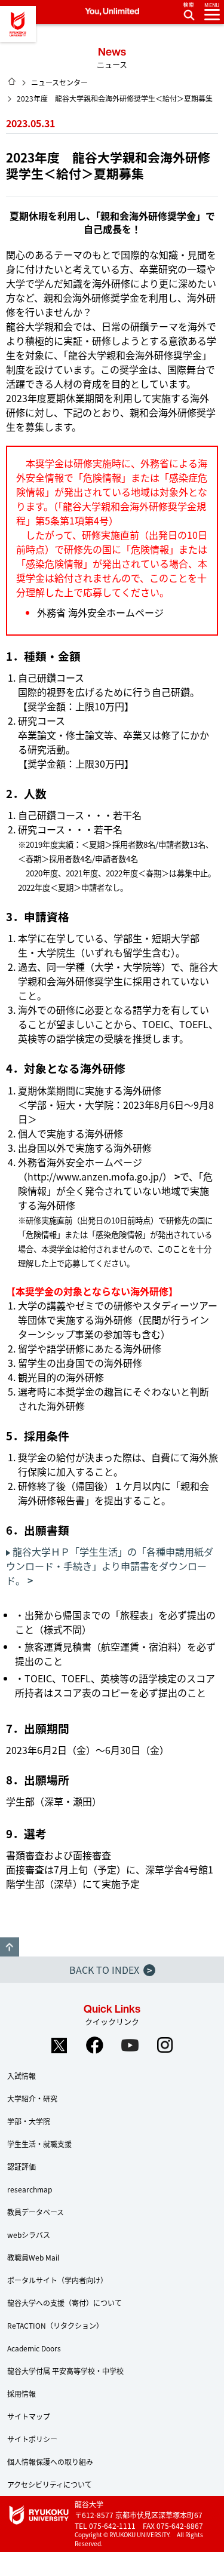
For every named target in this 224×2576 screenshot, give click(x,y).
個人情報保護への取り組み (50, 2462)
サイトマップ (29, 2416)
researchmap (30, 2189)
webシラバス (29, 2235)
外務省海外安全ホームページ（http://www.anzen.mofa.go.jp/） (95, 1169)
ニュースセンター (59, 82)
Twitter (59, 2046)
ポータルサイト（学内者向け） (57, 2280)
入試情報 (22, 2076)
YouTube (130, 2046)
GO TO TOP (10, 1947)
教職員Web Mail (33, 2257)
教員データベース (36, 2212)
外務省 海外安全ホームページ (100, 612)
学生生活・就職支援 (39, 2144)
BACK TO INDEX (111, 1970)
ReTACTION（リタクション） (55, 2325)
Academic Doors (34, 2348)
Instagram (165, 2046)
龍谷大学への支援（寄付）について (65, 2303)
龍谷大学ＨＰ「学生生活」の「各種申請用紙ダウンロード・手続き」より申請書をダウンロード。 (110, 1566)
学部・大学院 (29, 2121)
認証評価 (22, 2166)
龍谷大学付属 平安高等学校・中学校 (65, 2371)
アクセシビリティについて (50, 2484)
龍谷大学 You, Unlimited (18, 24)
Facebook (94, 2046)
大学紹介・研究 (32, 2098)
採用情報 (22, 2393)
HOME (12, 81)
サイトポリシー (32, 2439)
